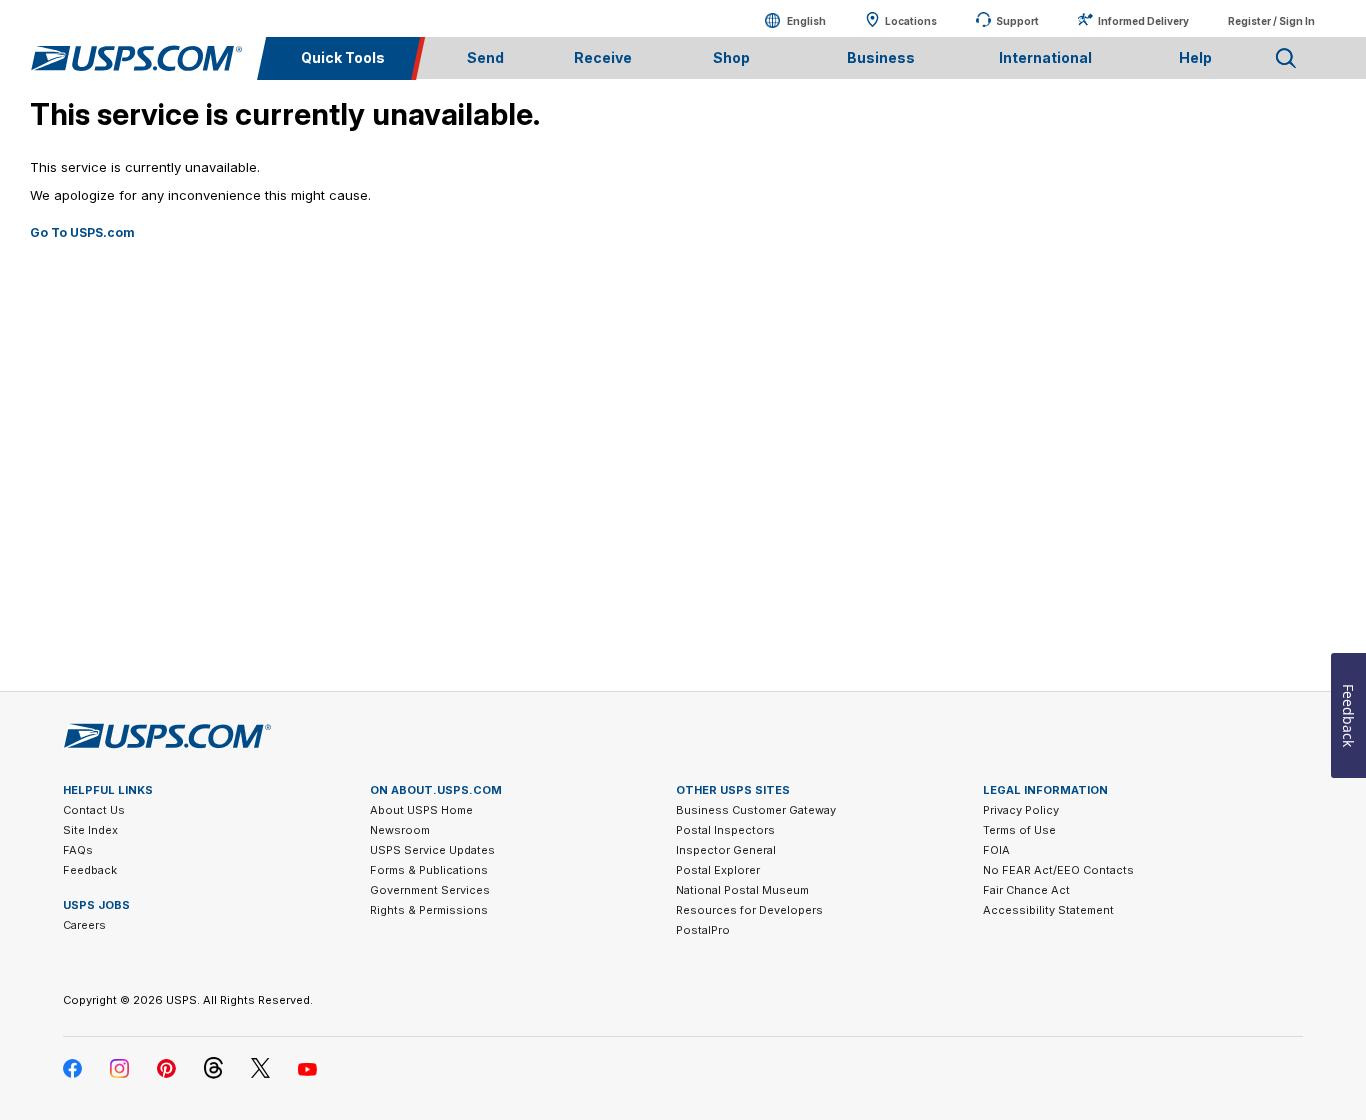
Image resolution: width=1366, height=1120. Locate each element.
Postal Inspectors (725, 830)
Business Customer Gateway (756, 810)
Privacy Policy (1021, 810)
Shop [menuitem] (731, 57)
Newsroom (400, 830)
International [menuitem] (1045, 57)
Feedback (90, 870)
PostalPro (703, 930)
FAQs (78, 850)
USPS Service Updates (432, 850)
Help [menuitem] (1195, 57)
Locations (911, 21)
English (786, 20)
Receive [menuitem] (603, 57)
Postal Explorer (718, 870)
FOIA (996, 850)
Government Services (430, 890)
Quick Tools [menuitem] (343, 57)
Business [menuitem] (881, 57)
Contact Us (94, 810)
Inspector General (726, 850)
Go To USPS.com (82, 232)
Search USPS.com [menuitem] (1286, 58)
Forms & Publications (429, 870)
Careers (84, 925)
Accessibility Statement (1048, 910)
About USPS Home (421, 810)
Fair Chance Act (1026, 890)
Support (1017, 21)
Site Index (90, 830)
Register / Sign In (1271, 21)
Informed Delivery (1143, 21)
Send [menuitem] (485, 57)
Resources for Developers (749, 910)
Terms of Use (1019, 830)
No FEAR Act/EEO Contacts (1058, 870)
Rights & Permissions (429, 910)
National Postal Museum (742, 890)
